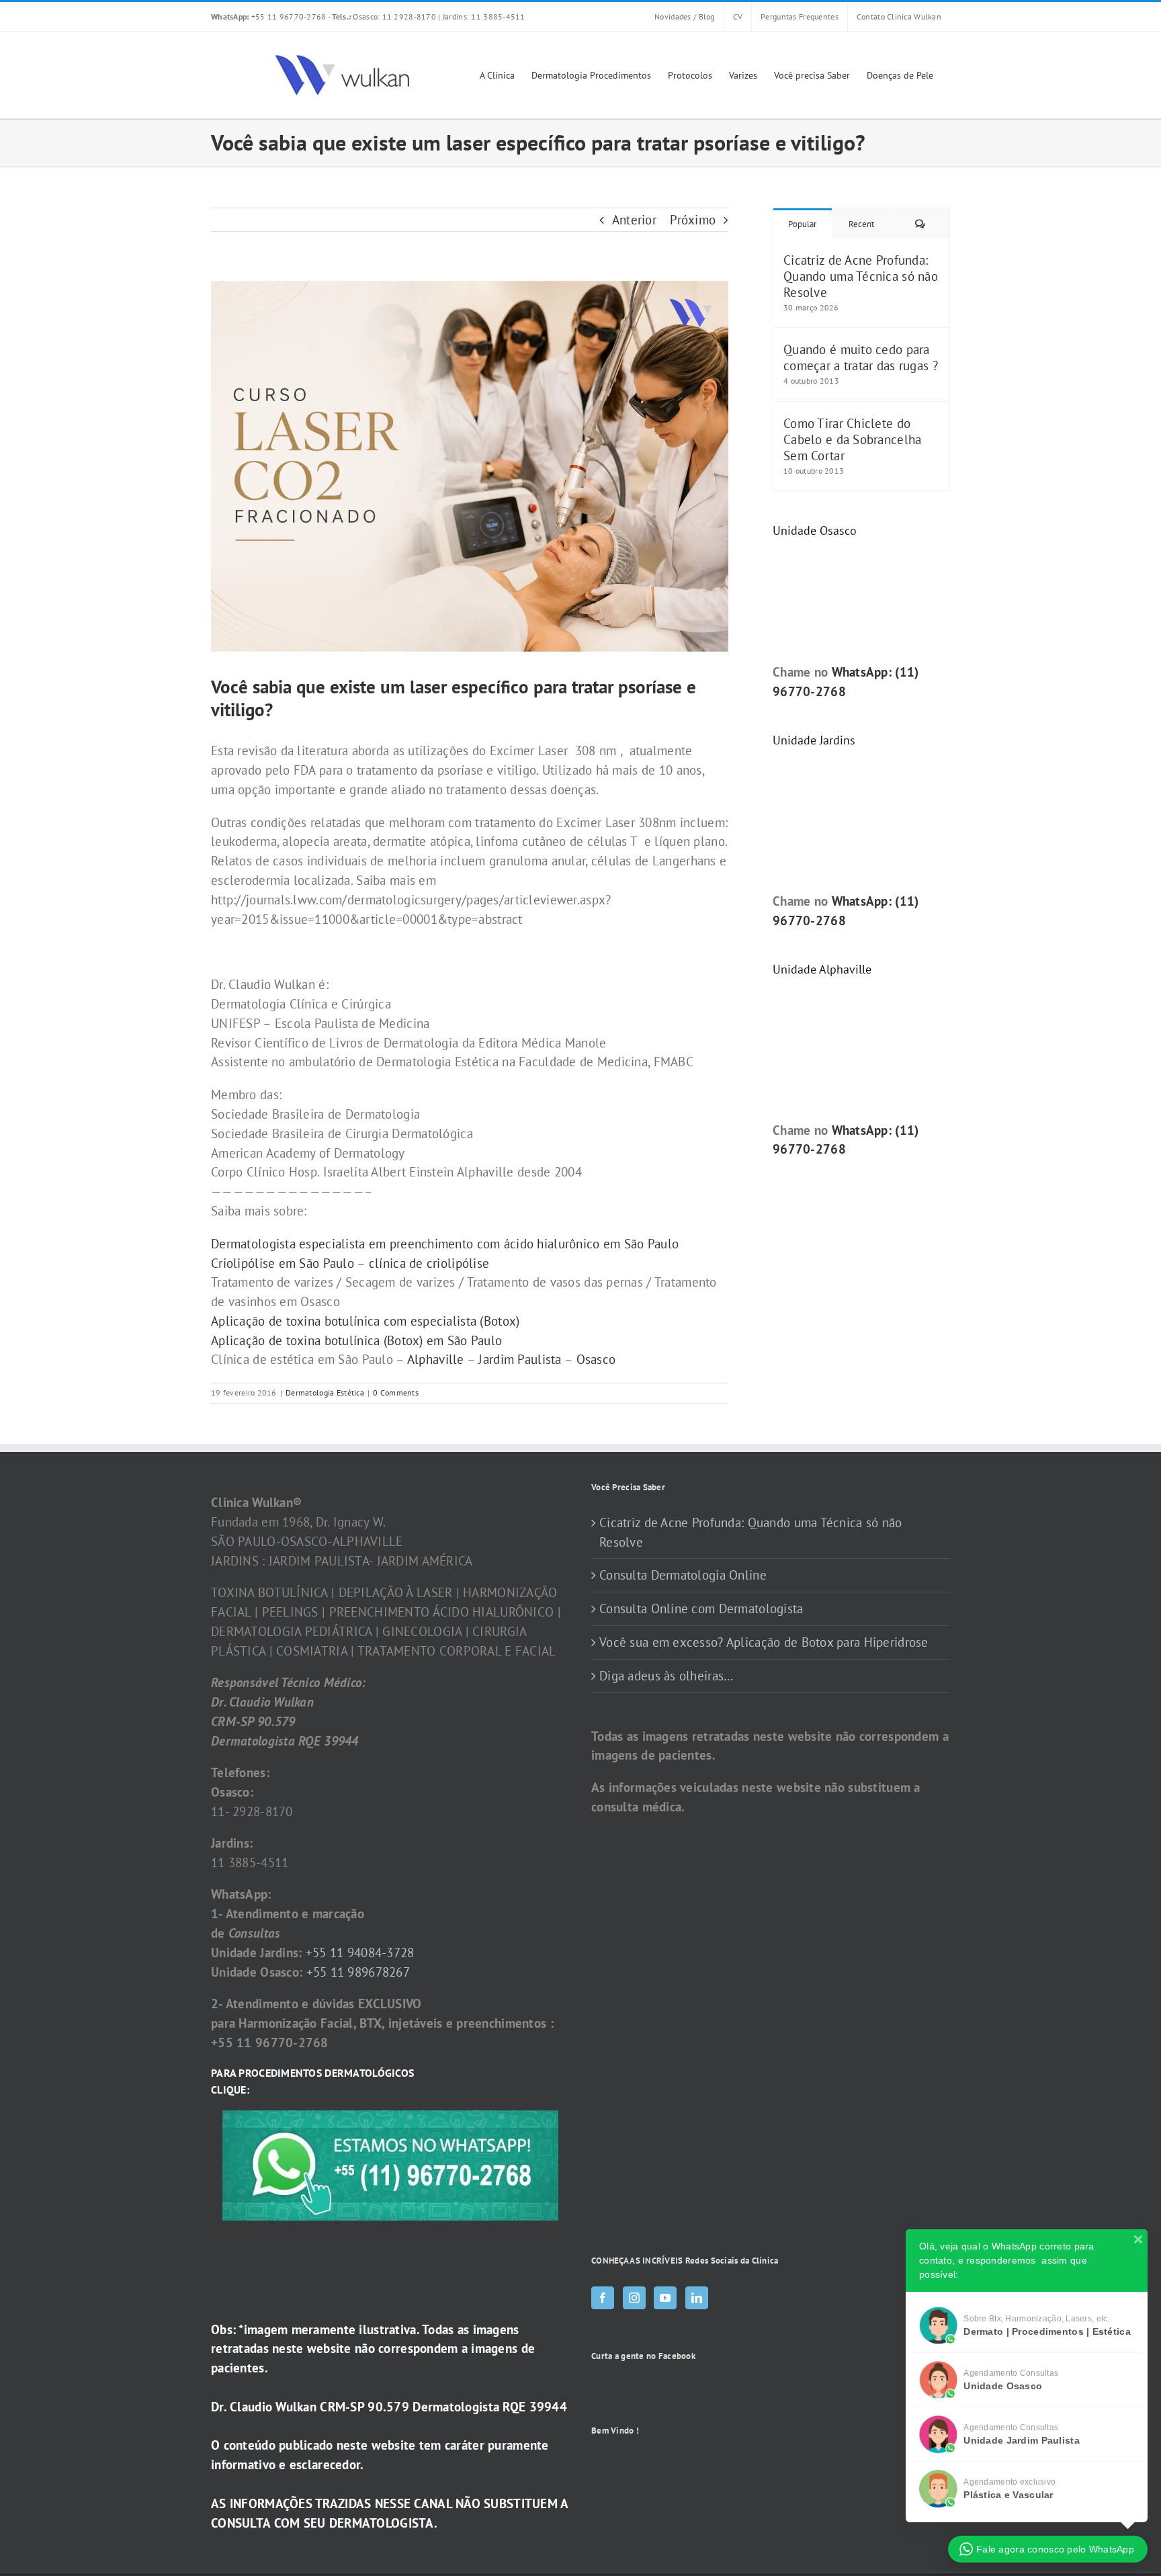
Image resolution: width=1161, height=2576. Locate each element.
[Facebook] (603, 2298)
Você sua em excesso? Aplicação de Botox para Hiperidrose (764, 1642)
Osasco (596, 1359)
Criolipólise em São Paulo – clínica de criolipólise (350, 1263)
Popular (802, 224)
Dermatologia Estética (325, 1392)
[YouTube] (665, 2298)
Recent (861, 224)
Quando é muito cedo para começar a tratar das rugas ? (861, 357)
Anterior (634, 220)
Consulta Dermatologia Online (683, 1575)
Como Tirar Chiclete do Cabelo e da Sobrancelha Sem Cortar (852, 439)
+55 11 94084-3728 (360, 1952)
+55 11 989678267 (358, 1972)
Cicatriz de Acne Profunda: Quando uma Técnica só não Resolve (861, 276)
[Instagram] (634, 2298)
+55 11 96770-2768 (269, 16)
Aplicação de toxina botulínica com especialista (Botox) (365, 1321)
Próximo (693, 220)
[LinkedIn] (697, 2298)
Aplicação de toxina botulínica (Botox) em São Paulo (356, 1340)
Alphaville (436, 1359)
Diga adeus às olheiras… (666, 1676)
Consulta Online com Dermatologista (701, 1608)
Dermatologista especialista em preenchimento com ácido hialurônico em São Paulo (445, 1244)
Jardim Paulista (520, 1359)
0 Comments (396, 1392)
